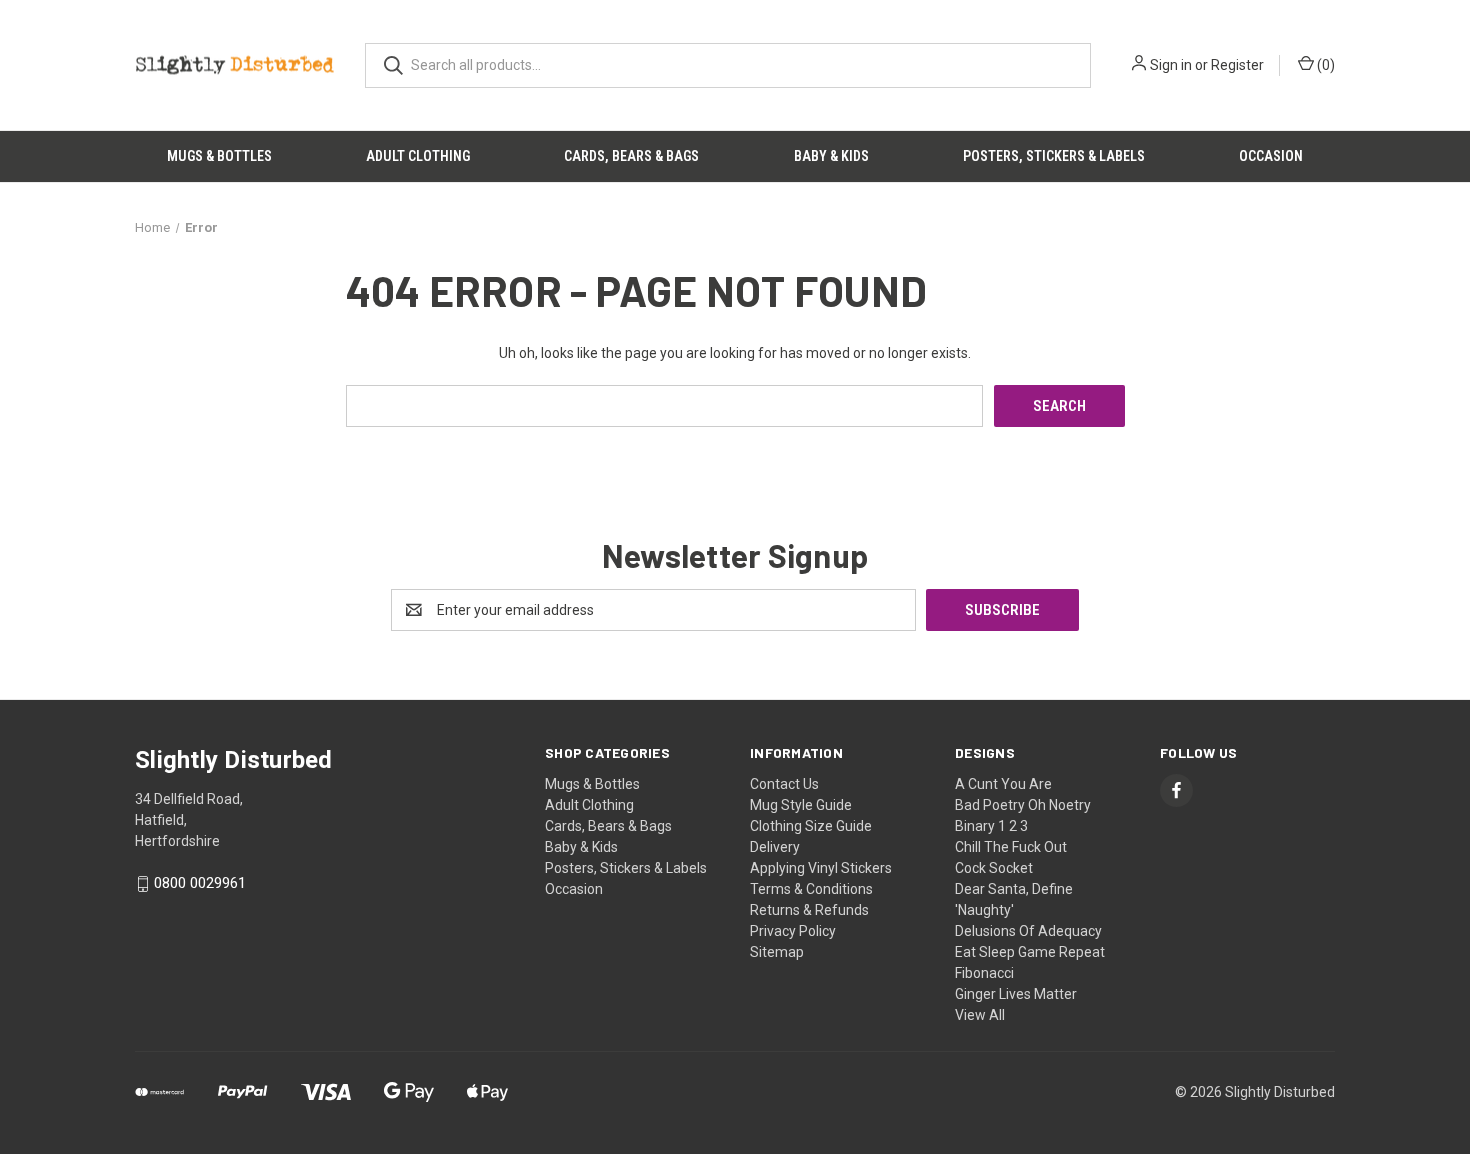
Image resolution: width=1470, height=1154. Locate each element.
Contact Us (784, 784)
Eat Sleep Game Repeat (1030, 952)
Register (1237, 65)
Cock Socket (994, 868)
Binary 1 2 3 (991, 826)
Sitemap (777, 952)
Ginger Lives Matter (1016, 994)
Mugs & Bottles (219, 156)
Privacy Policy (793, 931)
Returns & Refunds (809, 910)
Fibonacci (984, 973)
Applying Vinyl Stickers (821, 868)
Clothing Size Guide (811, 826)
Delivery (775, 847)
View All (980, 1015)
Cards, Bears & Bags (631, 156)
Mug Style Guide (801, 805)
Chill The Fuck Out (1011, 847)
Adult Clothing (418, 156)
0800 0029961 (200, 884)
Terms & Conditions (811, 889)
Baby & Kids (831, 156)
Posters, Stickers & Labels (1054, 156)
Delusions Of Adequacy (1028, 931)
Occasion (1271, 156)
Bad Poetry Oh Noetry (1023, 805)
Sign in (1171, 65)
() (1324, 65)
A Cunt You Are (1003, 784)
